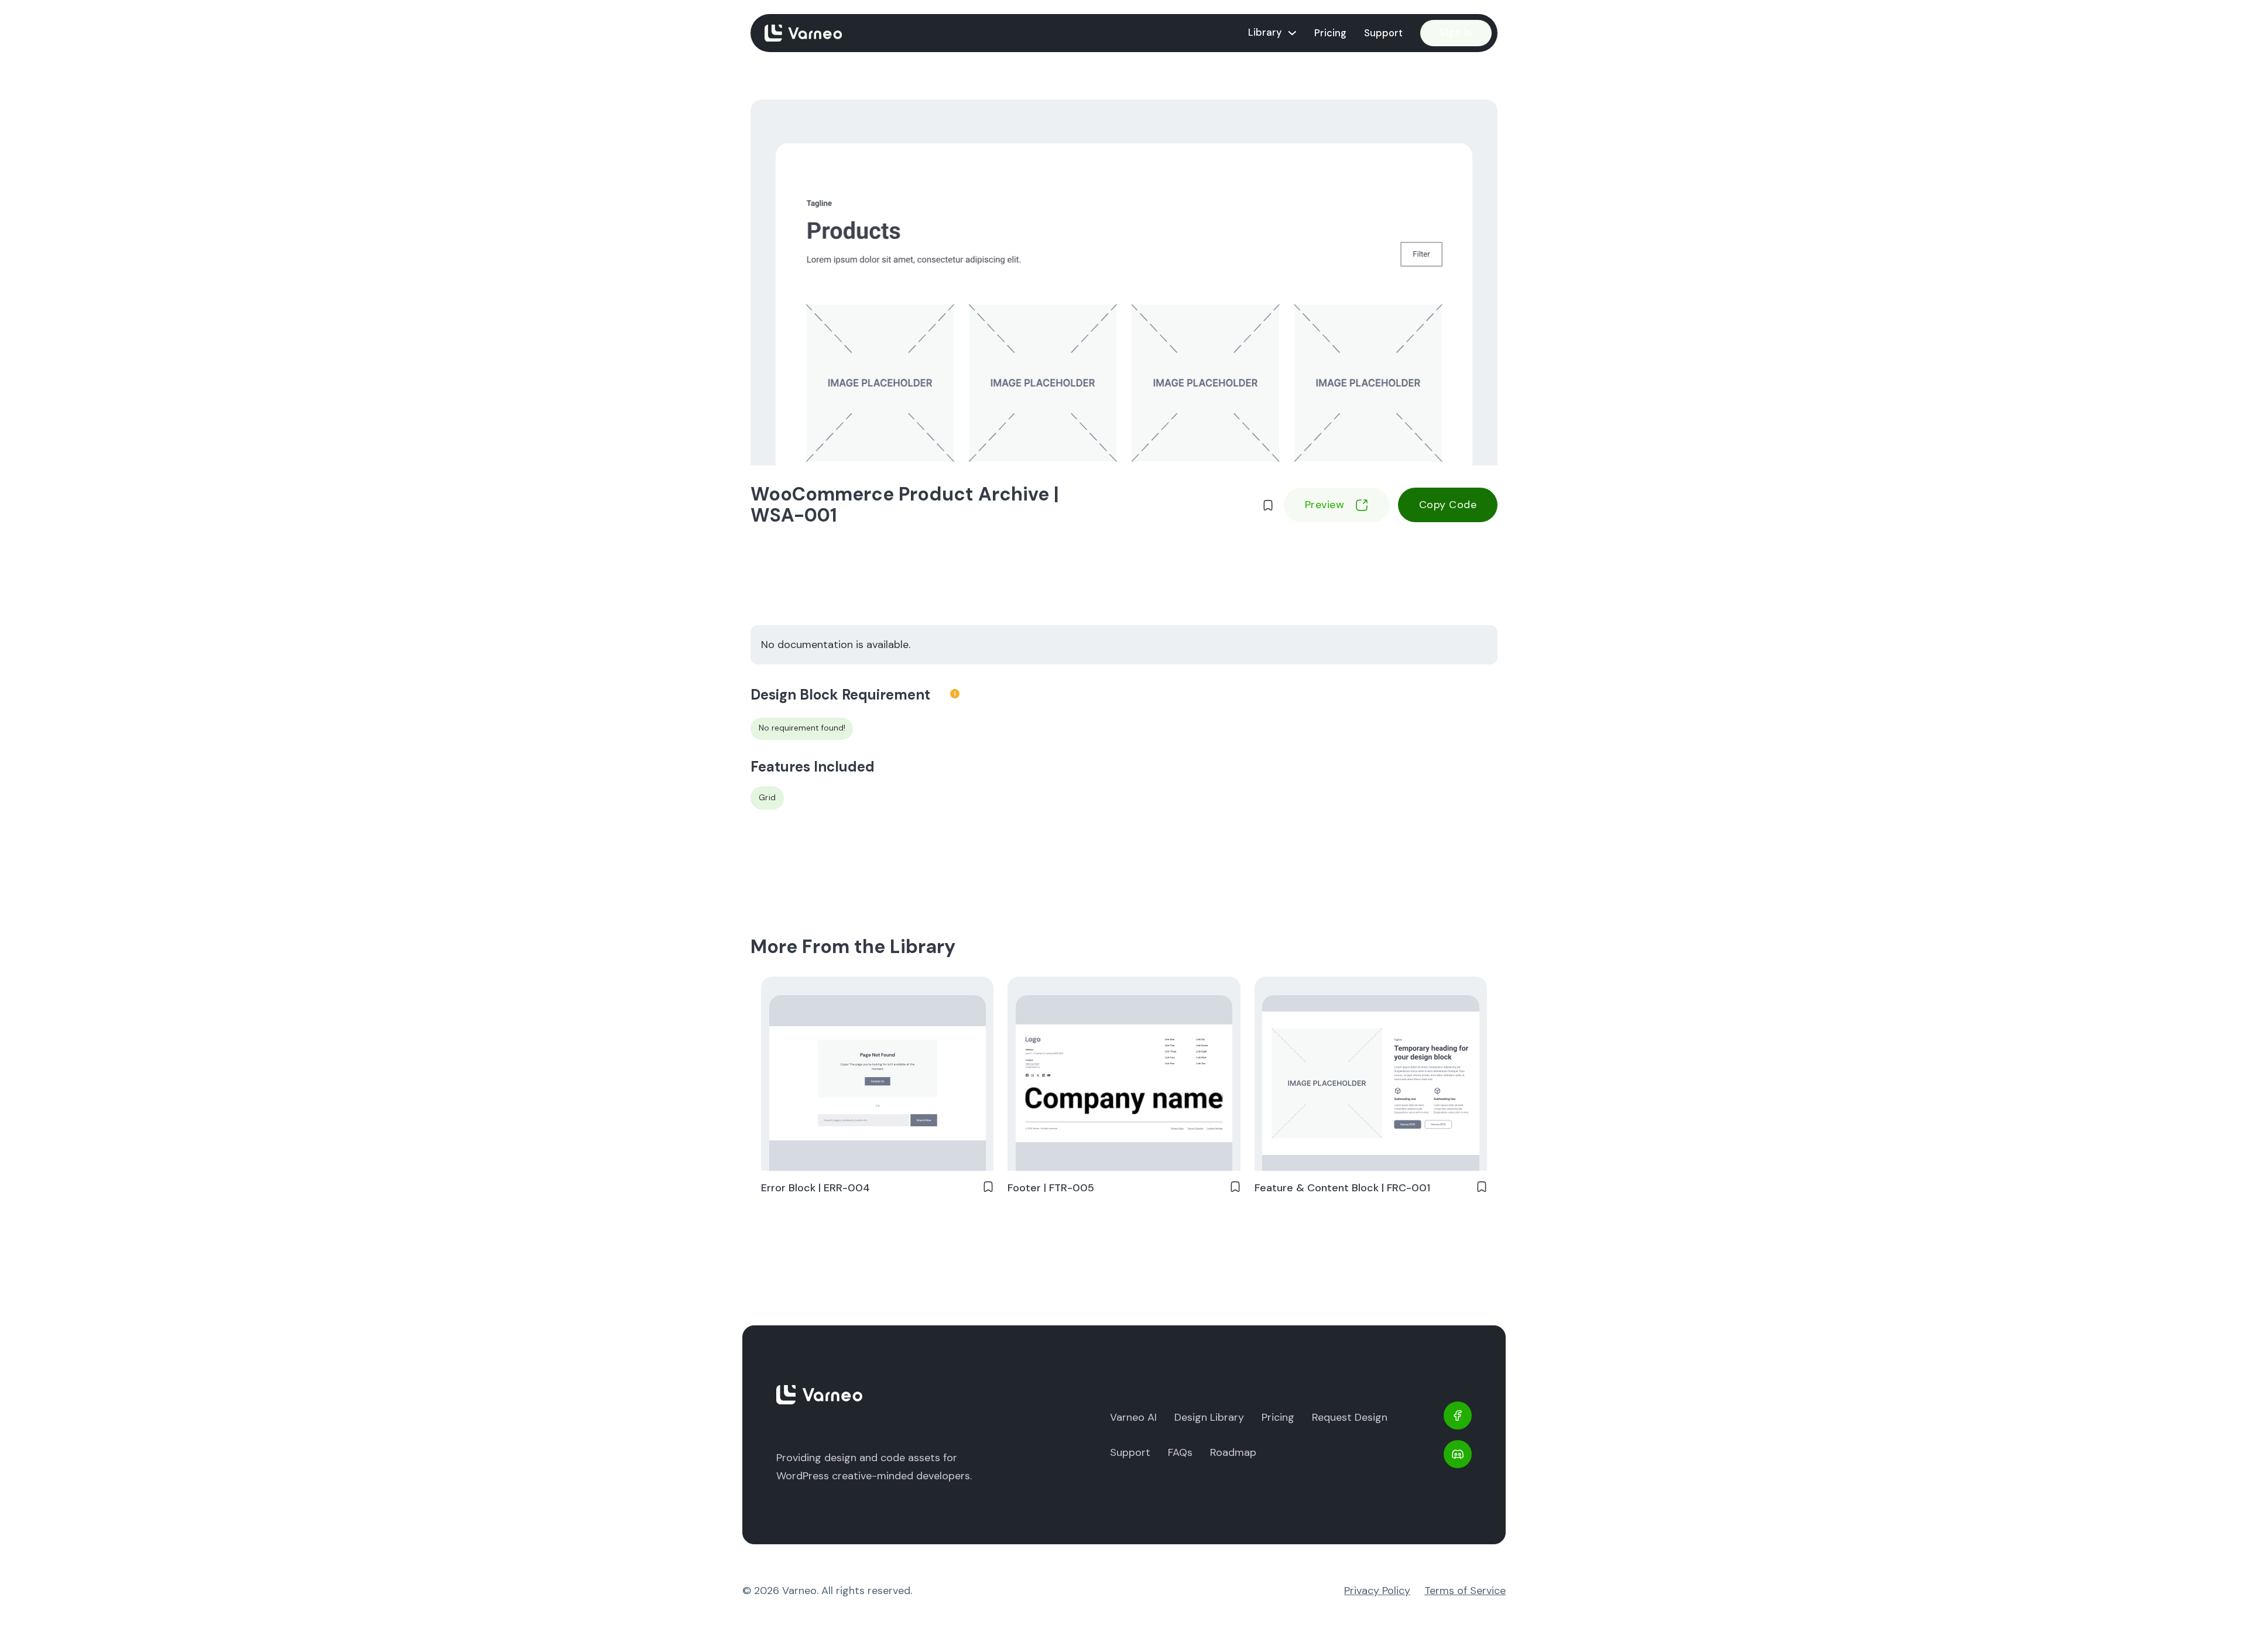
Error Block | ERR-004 (815, 1188)
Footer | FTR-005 (1051, 1188)
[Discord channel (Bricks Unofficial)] (1458, 1454)
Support (1383, 33)
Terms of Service (1465, 1591)
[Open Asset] (878, 1083)
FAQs (1180, 1452)
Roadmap (1233, 1452)
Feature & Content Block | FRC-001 (1342, 1188)
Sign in (1456, 32)
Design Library (1209, 1417)
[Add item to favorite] (1268, 505)
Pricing (1330, 33)
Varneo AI (1133, 1417)
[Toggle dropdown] (1292, 33)
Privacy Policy (1377, 1591)
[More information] (955, 695)
